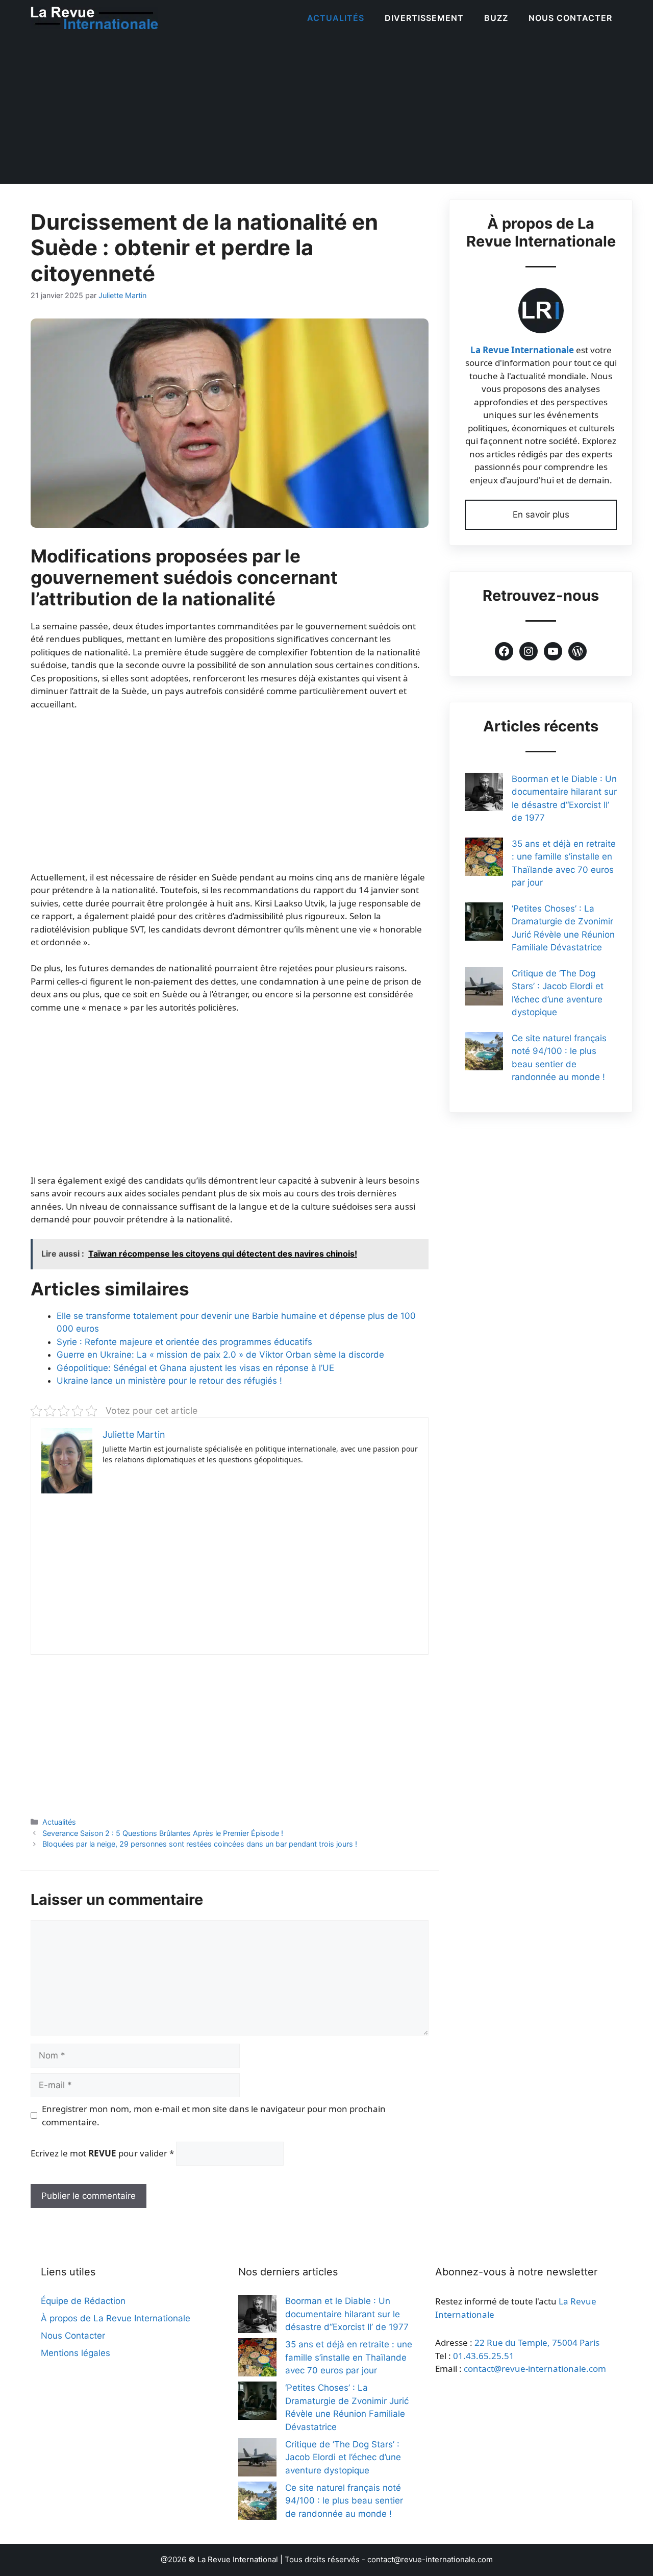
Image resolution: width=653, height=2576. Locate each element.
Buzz (496, 18)
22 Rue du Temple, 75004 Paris (537, 2342)
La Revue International (238, 2559)
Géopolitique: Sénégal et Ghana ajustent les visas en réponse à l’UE (195, 1368)
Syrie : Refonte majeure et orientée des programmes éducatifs (184, 1342)
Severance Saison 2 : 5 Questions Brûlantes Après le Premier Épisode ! (163, 1833)
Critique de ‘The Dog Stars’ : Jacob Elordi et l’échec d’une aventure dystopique (343, 2457)
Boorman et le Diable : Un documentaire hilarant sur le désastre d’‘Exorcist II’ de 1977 (347, 2314)
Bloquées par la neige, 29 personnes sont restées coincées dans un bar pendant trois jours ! (200, 1844)
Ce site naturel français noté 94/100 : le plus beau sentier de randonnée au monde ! (344, 2501)
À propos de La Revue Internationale (116, 2318)
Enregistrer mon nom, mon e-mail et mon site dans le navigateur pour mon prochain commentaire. (214, 2115)
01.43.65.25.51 (484, 2356)
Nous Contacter (570, 18)
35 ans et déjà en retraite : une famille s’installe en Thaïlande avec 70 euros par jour (349, 2357)
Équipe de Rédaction (83, 2301)
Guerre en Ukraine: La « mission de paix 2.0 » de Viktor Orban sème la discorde (220, 1355)
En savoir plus (541, 514)
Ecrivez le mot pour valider (102, 2153)
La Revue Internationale (522, 350)
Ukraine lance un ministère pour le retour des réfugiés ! (169, 1381)
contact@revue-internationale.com (535, 2369)
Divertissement (424, 18)
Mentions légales (76, 2353)
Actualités (336, 18)
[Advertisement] (326, 112)
